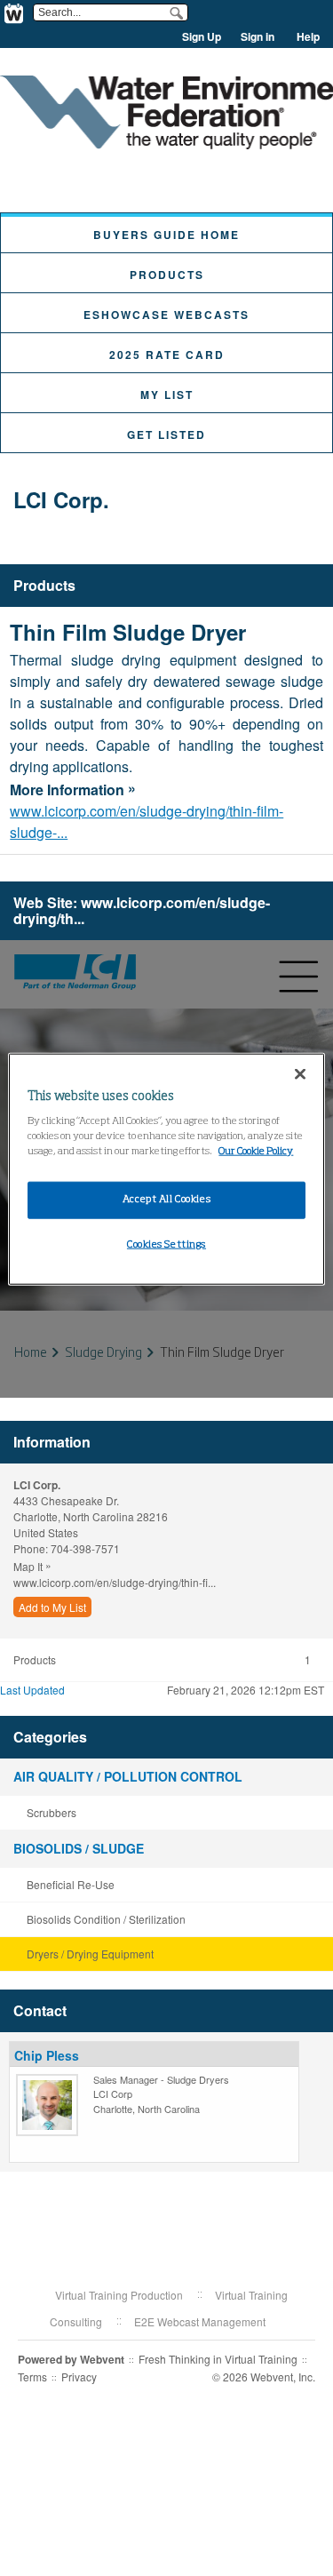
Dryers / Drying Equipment (90, 1954)
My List (167, 395)
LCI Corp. (61, 499)
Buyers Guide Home (166, 235)
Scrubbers (52, 1812)
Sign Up (202, 36)
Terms (32, 2377)
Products (167, 275)
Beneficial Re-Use (71, 1884)
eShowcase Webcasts (166, 315)
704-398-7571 (85, 1548)
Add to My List (52, 1607)
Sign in (258, 36)
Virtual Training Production (119, 2295)
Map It (32, 1565)
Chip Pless (47, 2055)
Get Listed (166, 435)
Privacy (79, 2377)
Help (308, 36)
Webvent (102, 2359)
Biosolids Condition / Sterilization (106, 1919)
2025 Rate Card (167, 355)
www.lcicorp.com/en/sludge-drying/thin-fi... (115, 1582)
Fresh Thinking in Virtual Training (218, 2359)
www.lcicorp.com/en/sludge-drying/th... (142, 910)
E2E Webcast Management (200, 2321)
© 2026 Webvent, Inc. (264, 2377)
